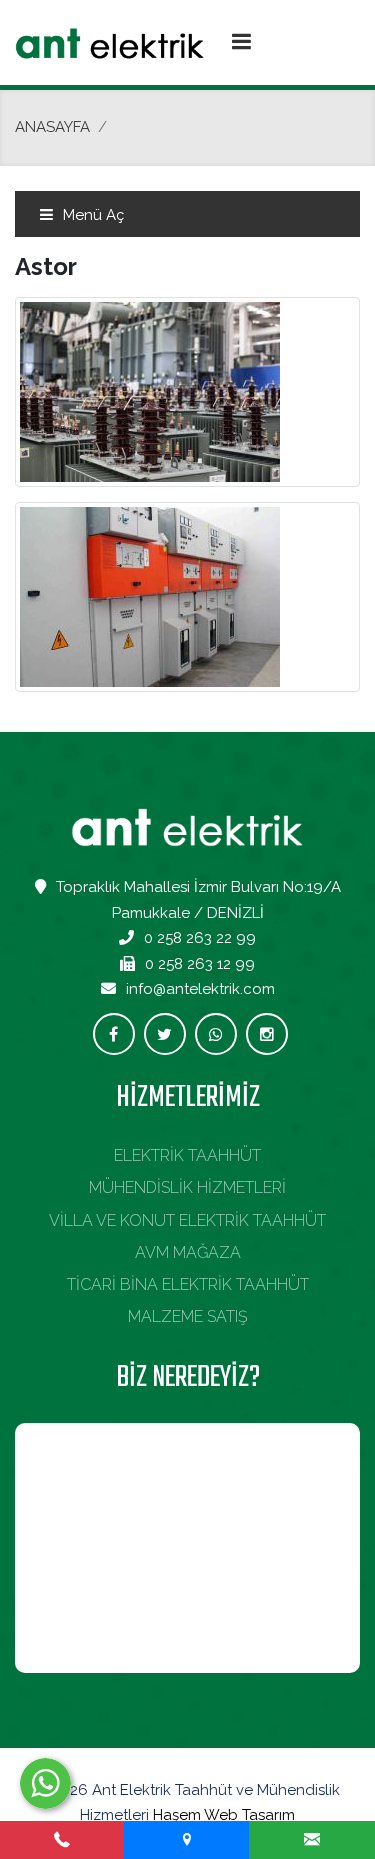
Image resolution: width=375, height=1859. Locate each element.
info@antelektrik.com (200, 989)
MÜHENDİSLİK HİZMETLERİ (187, 1187)
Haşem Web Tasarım (224, 1815)
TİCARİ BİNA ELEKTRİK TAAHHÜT (188, 1284)
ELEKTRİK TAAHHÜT (187, 1155)
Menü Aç (91, 215)
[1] (242, 41)
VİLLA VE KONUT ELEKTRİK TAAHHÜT (187, 1220)
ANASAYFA (52, 127)
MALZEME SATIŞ (188, 1316)
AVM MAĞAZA (188, 1252)
